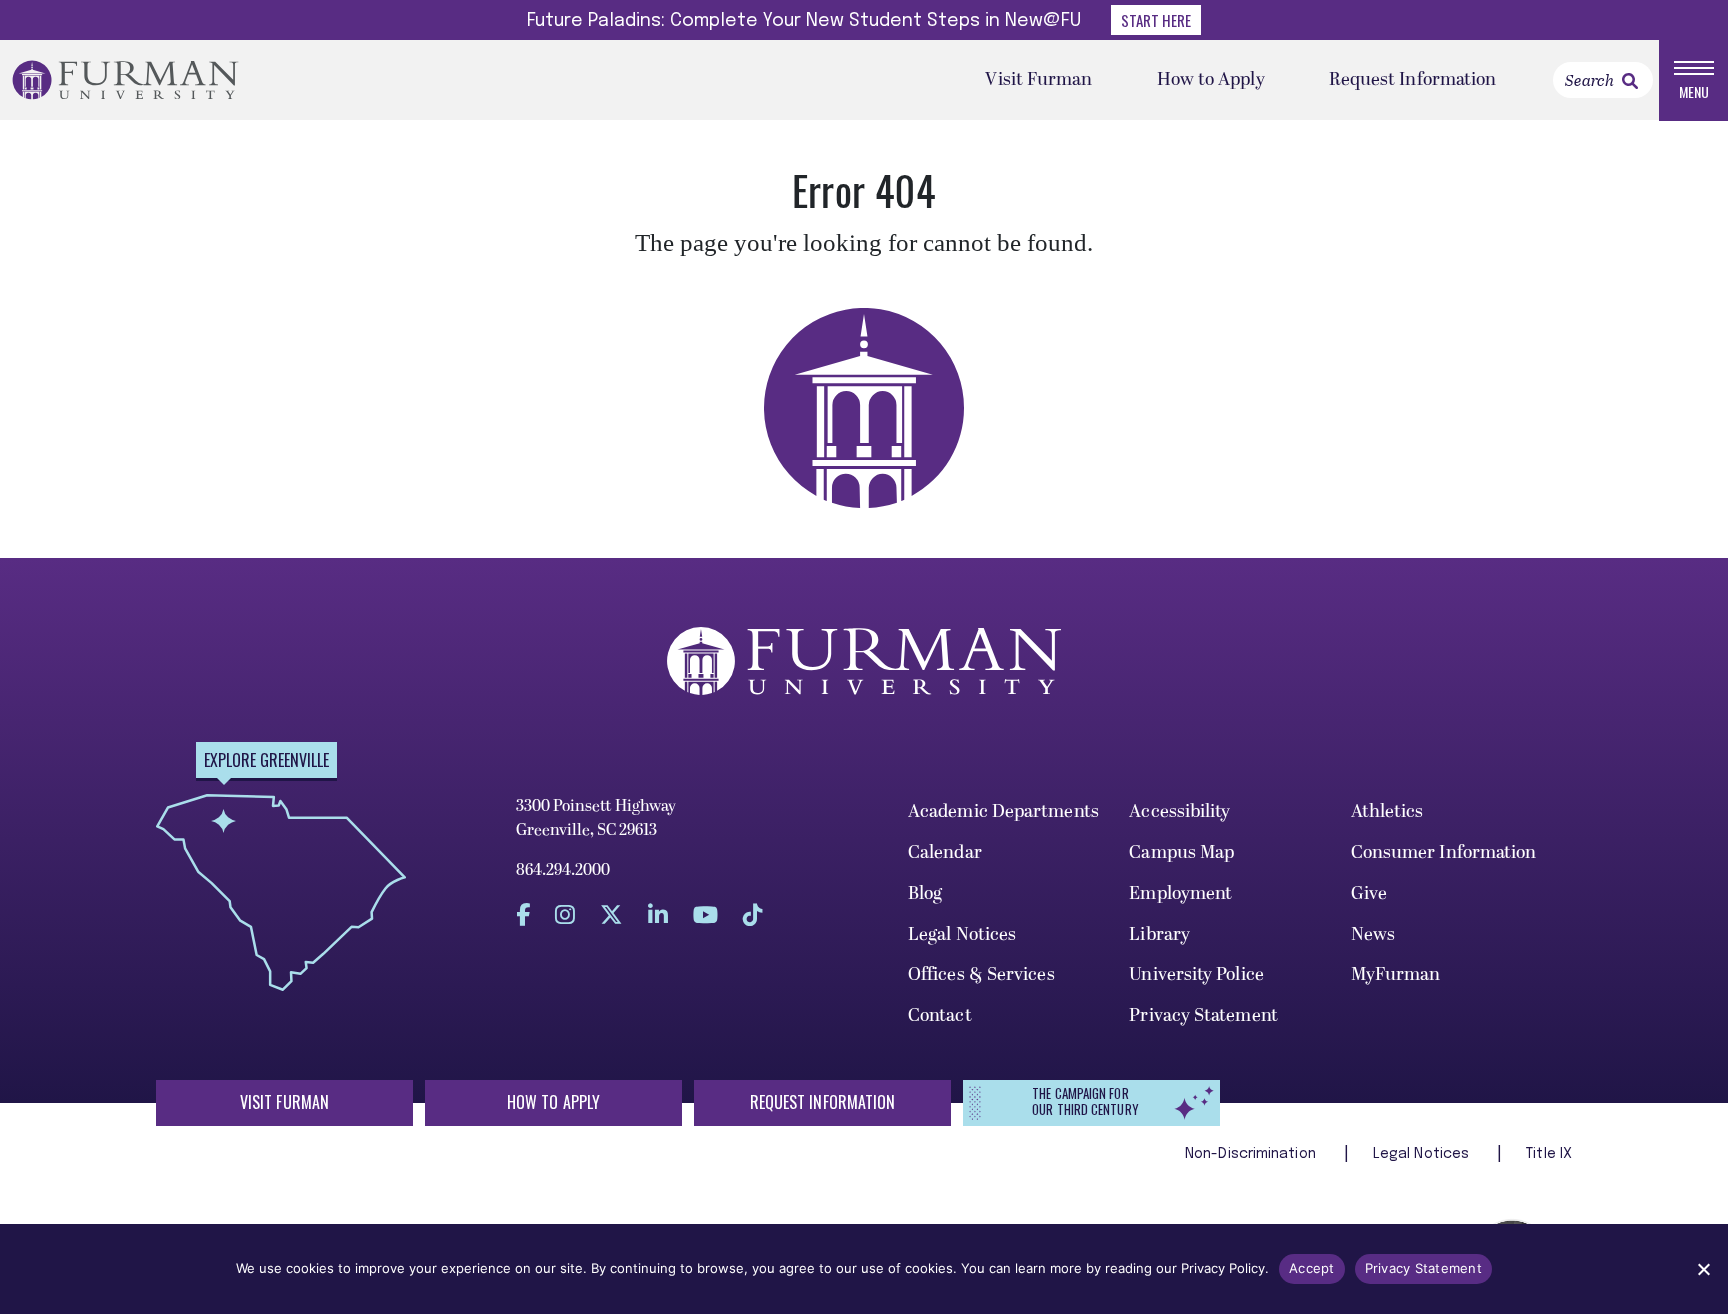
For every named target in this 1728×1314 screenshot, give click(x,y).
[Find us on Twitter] (611, 914)
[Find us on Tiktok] (753, 914)
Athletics (1387, 811)
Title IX (1549, 1154)
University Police (1196, 974)
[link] (1630, 81)
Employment (1180, 893)
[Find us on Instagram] (565, 914)
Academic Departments (1003, 811)
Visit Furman (1038, 79)
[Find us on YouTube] (705, 914)
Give (1369, 893)
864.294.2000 (563, 870)
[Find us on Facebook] (523, 914)
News (1373, 934)
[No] (1703, 1269)
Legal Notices (962, 934)
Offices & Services (981, 974)
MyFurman (1396, 974)
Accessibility (1179, 811)
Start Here (1156, 20)
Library (1159, 934)
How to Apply (1211, 79)
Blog (925, 893)
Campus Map (1181, 852)
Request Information (1413, 79)
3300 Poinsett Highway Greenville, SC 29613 (596, 818)
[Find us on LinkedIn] (658, 914)
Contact (940, 1015)
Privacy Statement (1203, 1015)
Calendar (945, 852)
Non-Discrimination (1252, 1154)
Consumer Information (1444, 852)
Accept (1312, 1268)
